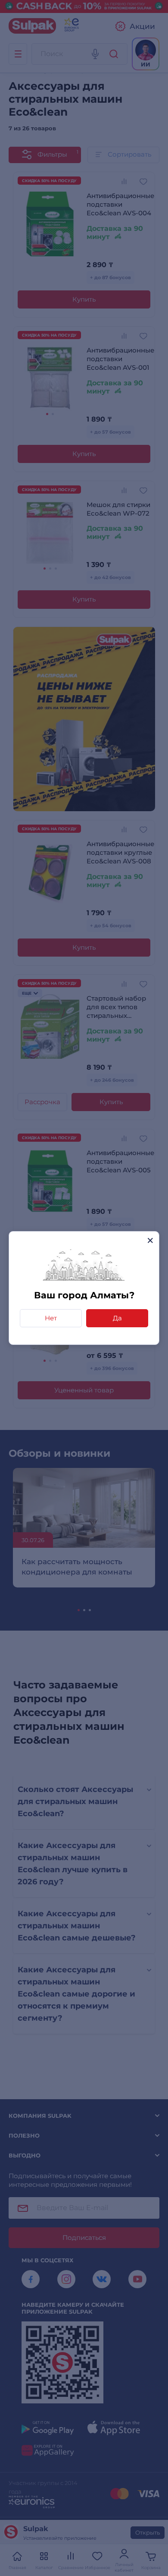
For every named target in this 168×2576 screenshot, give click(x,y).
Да (117, 1318)
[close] (150, 1240)
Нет (51, 1318)
